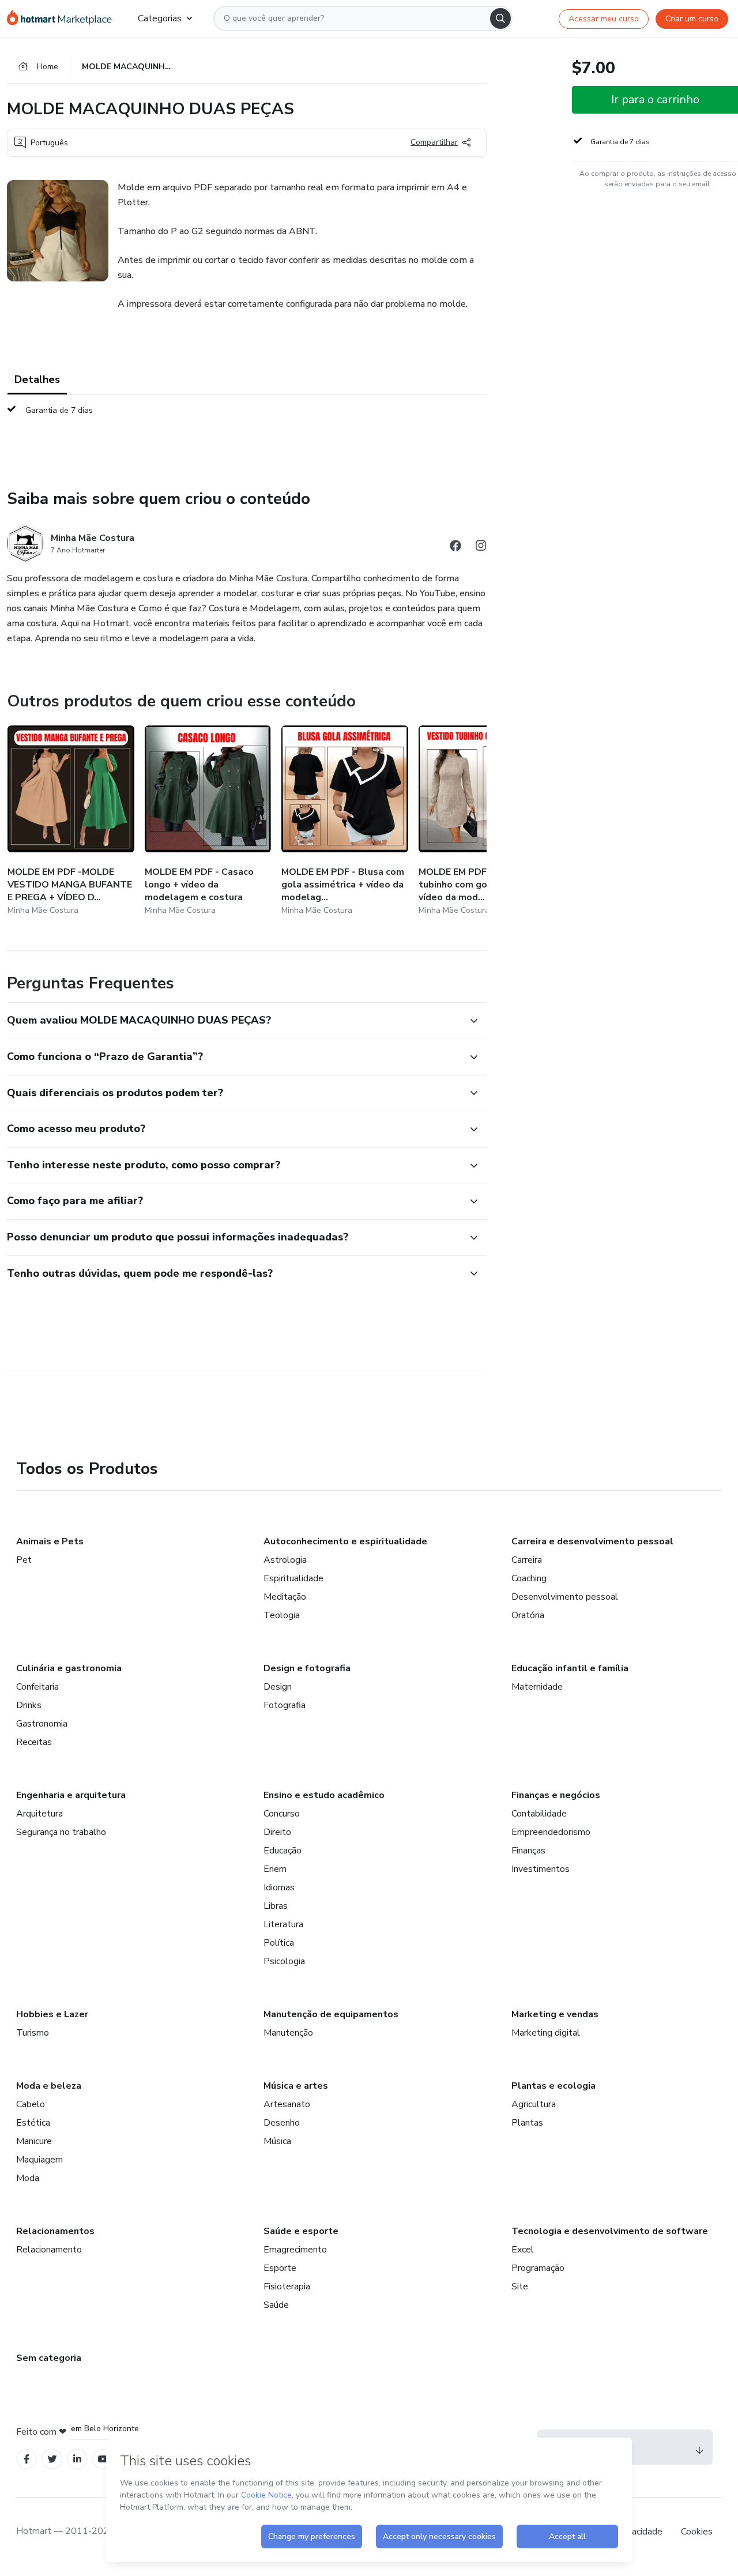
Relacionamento (49, 2250)
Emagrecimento (295, 2250)
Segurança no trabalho (61, 1832)
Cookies (697, 2532)
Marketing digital (546, 2033)
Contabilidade (539, 1814)
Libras (276, 1906)
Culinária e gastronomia (69, 1668)
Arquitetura (39, 1814)
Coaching (529, 1578)
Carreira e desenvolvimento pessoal (592, 1541)
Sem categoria (49, 2358)
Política (279, 1943)
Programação (538, 2268)
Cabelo (31, 2104)
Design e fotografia (307, 1668)
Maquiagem (39, 2160)
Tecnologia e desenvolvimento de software (610, 2231)
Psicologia (284, 1961)
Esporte (280, 2268)
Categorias (160, 18)
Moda (28, 2178)
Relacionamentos (55, 2231)
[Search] (500, 18)
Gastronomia (42, 1724)
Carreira (527, 1560)
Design (278, 1687)
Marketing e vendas (555, 2014)
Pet (24, 1560)
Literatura (283, 1924)
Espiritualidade (293, 1578)
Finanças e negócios (556, 1795)
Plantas (527, 2123)
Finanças (528, 1851)
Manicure (34, 2141)
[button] (234, 1021)
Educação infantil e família (570, 1668)
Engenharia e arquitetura (71, 1795)
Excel (523, 2250)
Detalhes (37, 379)
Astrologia (285, 1560)
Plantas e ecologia (553, 2086)
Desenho (282, 2123)
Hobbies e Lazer (52, 2014)
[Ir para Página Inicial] (63, 18)
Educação (283, 1851)
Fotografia (285, 1705)
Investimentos (541, 1869)
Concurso (282, 1814)
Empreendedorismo (551, 1832)
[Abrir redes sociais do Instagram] (481, 548)
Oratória (528, 1615)
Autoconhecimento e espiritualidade (345, 1541)
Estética (33, 2123)
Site (520, 2287)
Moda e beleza (49, 2086)
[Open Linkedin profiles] (77, 2459)
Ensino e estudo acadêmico (324, 1795)
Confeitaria (37, 1687)
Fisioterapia (287, 2287)
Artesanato (287, 2104)
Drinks (29, 1705)
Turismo (33, 2033)
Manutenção (288, 2033)
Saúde (276, 2305)
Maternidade (537, 1687)
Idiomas (279, 1887)
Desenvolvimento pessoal (565, 1597)
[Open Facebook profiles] (27, 2459)
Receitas (34, 1742)
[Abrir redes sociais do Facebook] (455, 548)
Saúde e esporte (301, 2231)
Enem (275, 1869)
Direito (277, 1832)
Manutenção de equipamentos (331, 2014)
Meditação (285, 1597)
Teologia (282, 1615)
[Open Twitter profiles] (52, 2459)
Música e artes (296, 2086)
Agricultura (534, 2104)
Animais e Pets (50, 1541)
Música (277, 2141)
